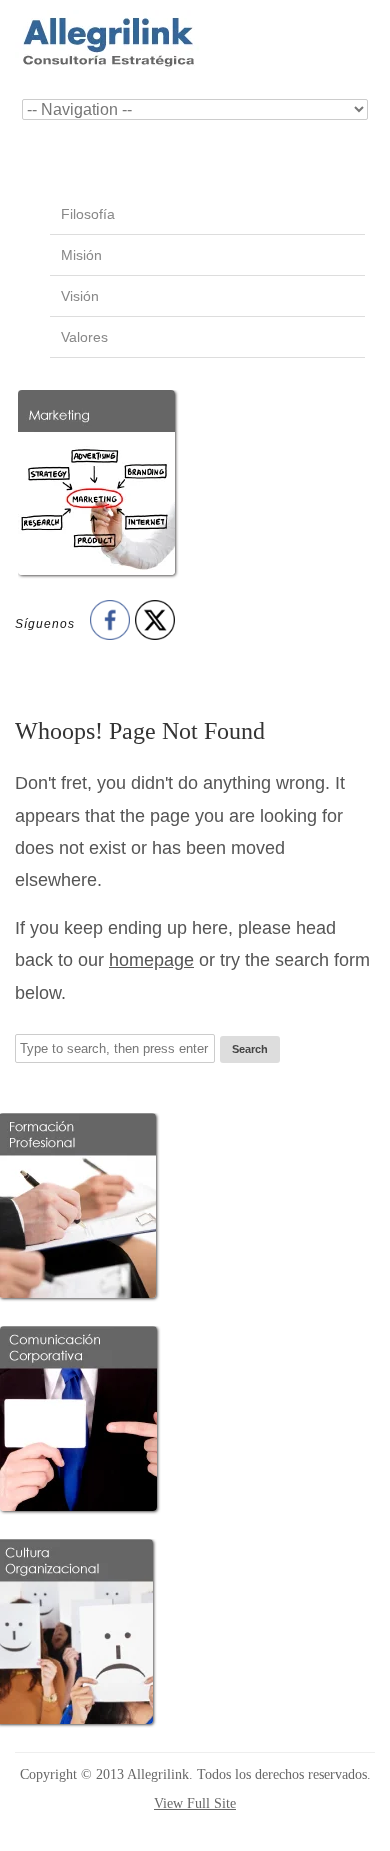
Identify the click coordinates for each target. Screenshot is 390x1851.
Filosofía (88, 214)
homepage (151, 960)
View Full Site (195, 1803)
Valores (84, 337)
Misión (81, 255)
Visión (80, 296)
